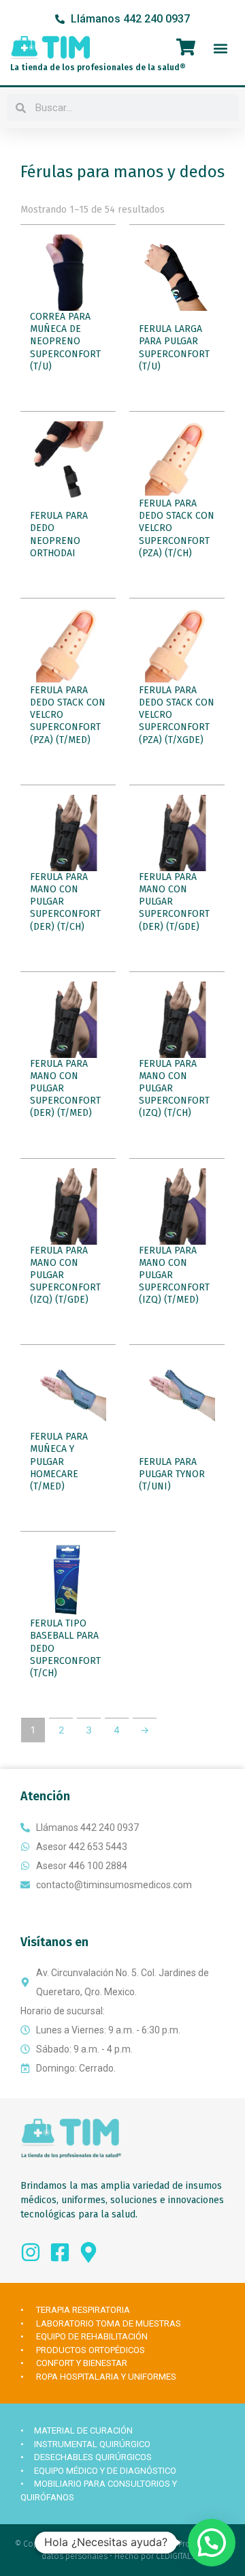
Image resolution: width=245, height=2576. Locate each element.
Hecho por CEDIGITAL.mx (159, 2556)
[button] (220, 48)
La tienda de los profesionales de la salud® (98, 67)
